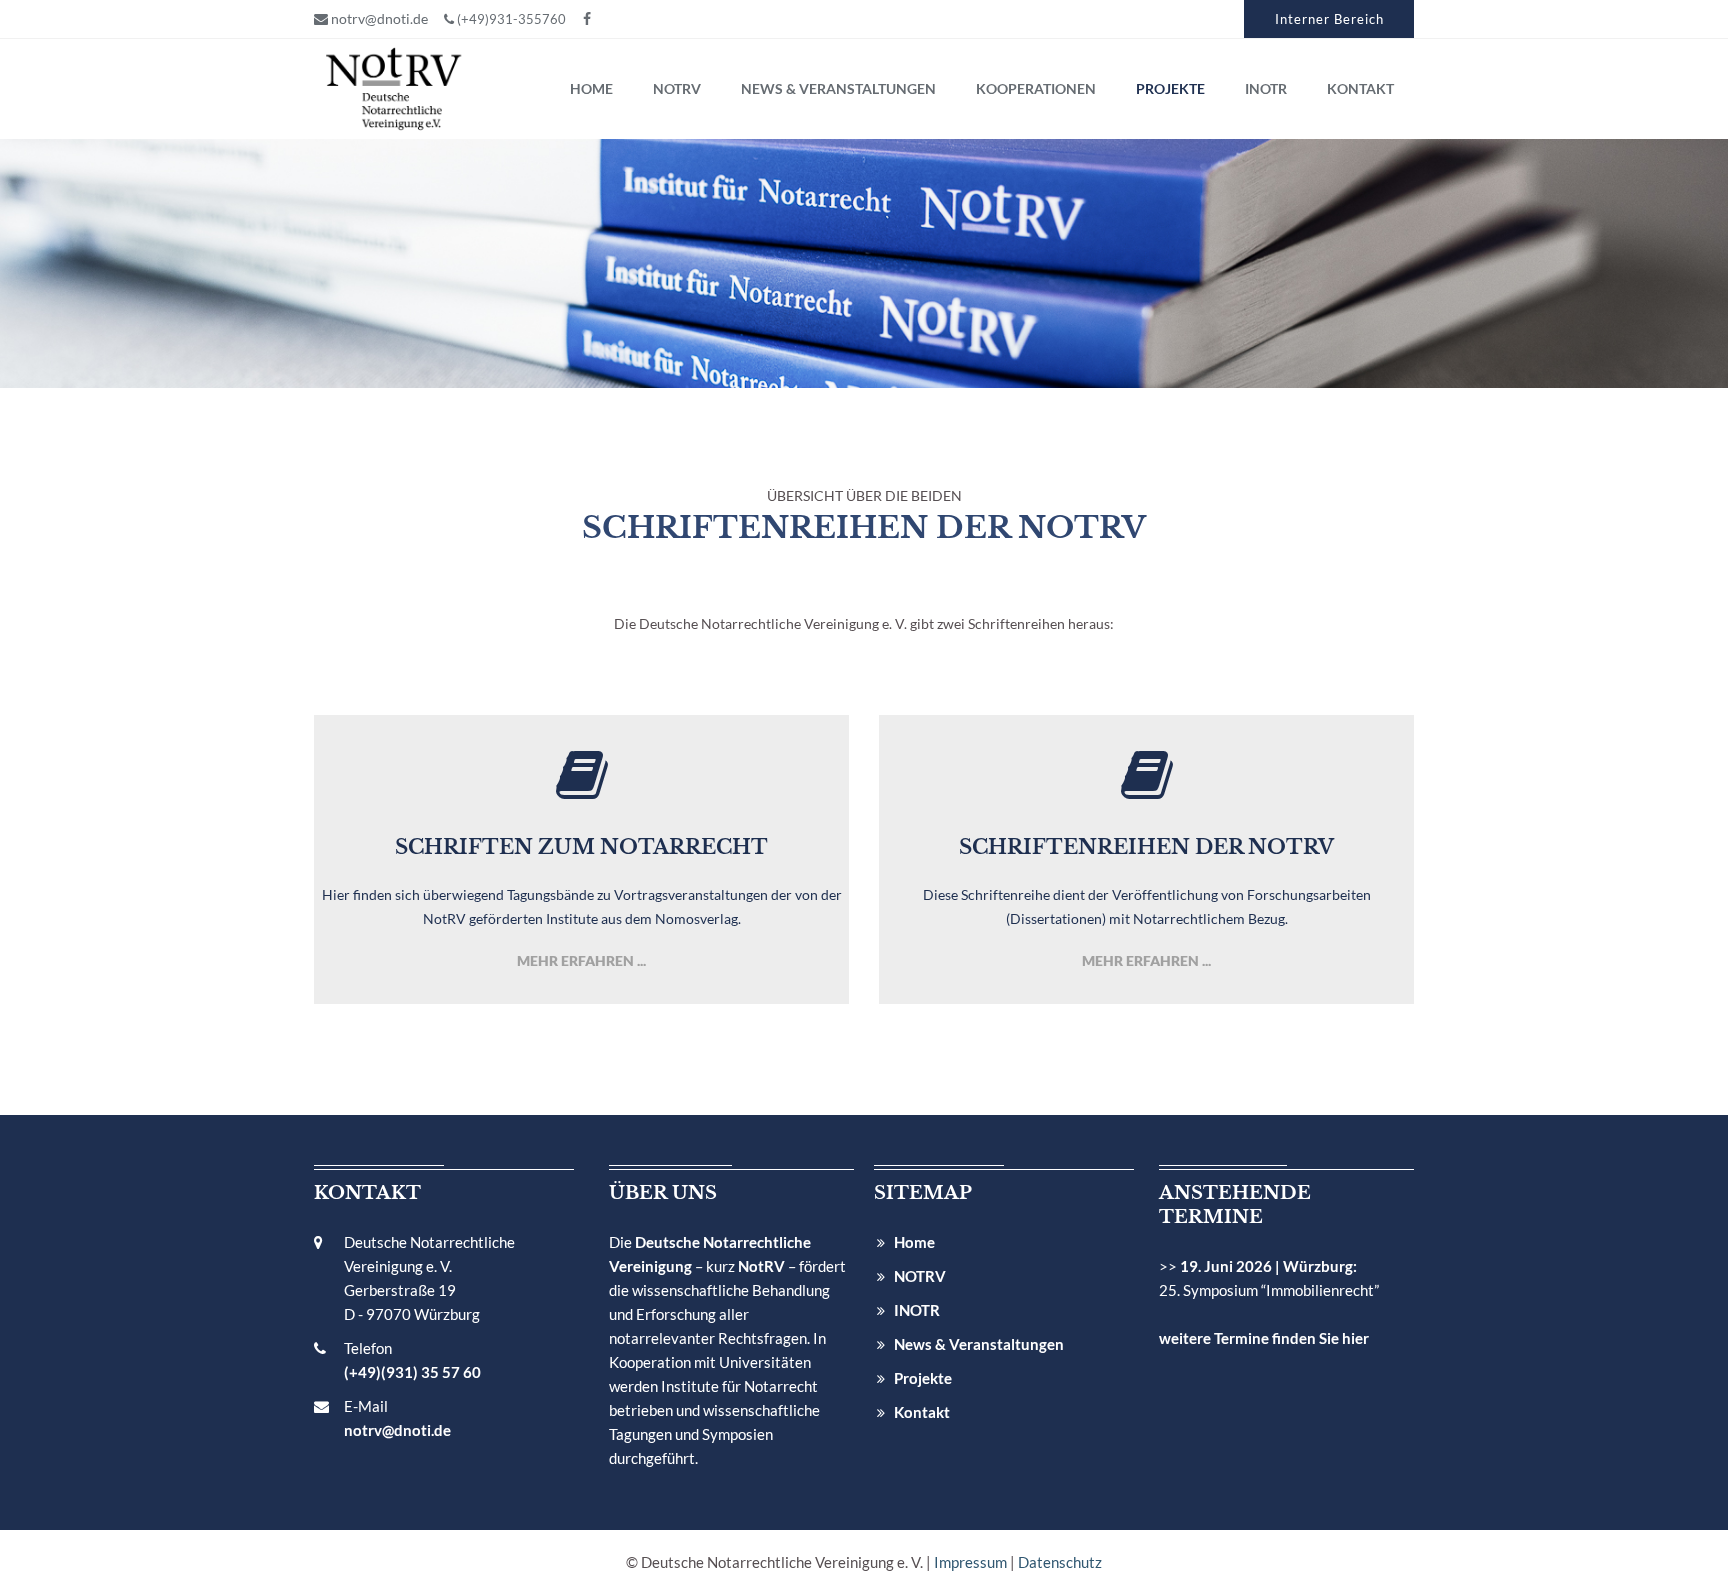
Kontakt (922, 1412)
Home (914, 1242)
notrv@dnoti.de (378, 18)
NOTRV (920, 1276)
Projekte (923, 1378)
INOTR (917, 1310)
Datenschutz (1060, 1562)
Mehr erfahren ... (581, 960)
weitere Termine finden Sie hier (1264, 1338)
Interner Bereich (1329, 19)
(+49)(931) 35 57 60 (412, 1372)
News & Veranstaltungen (979, 1344)
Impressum (970, 1562)
